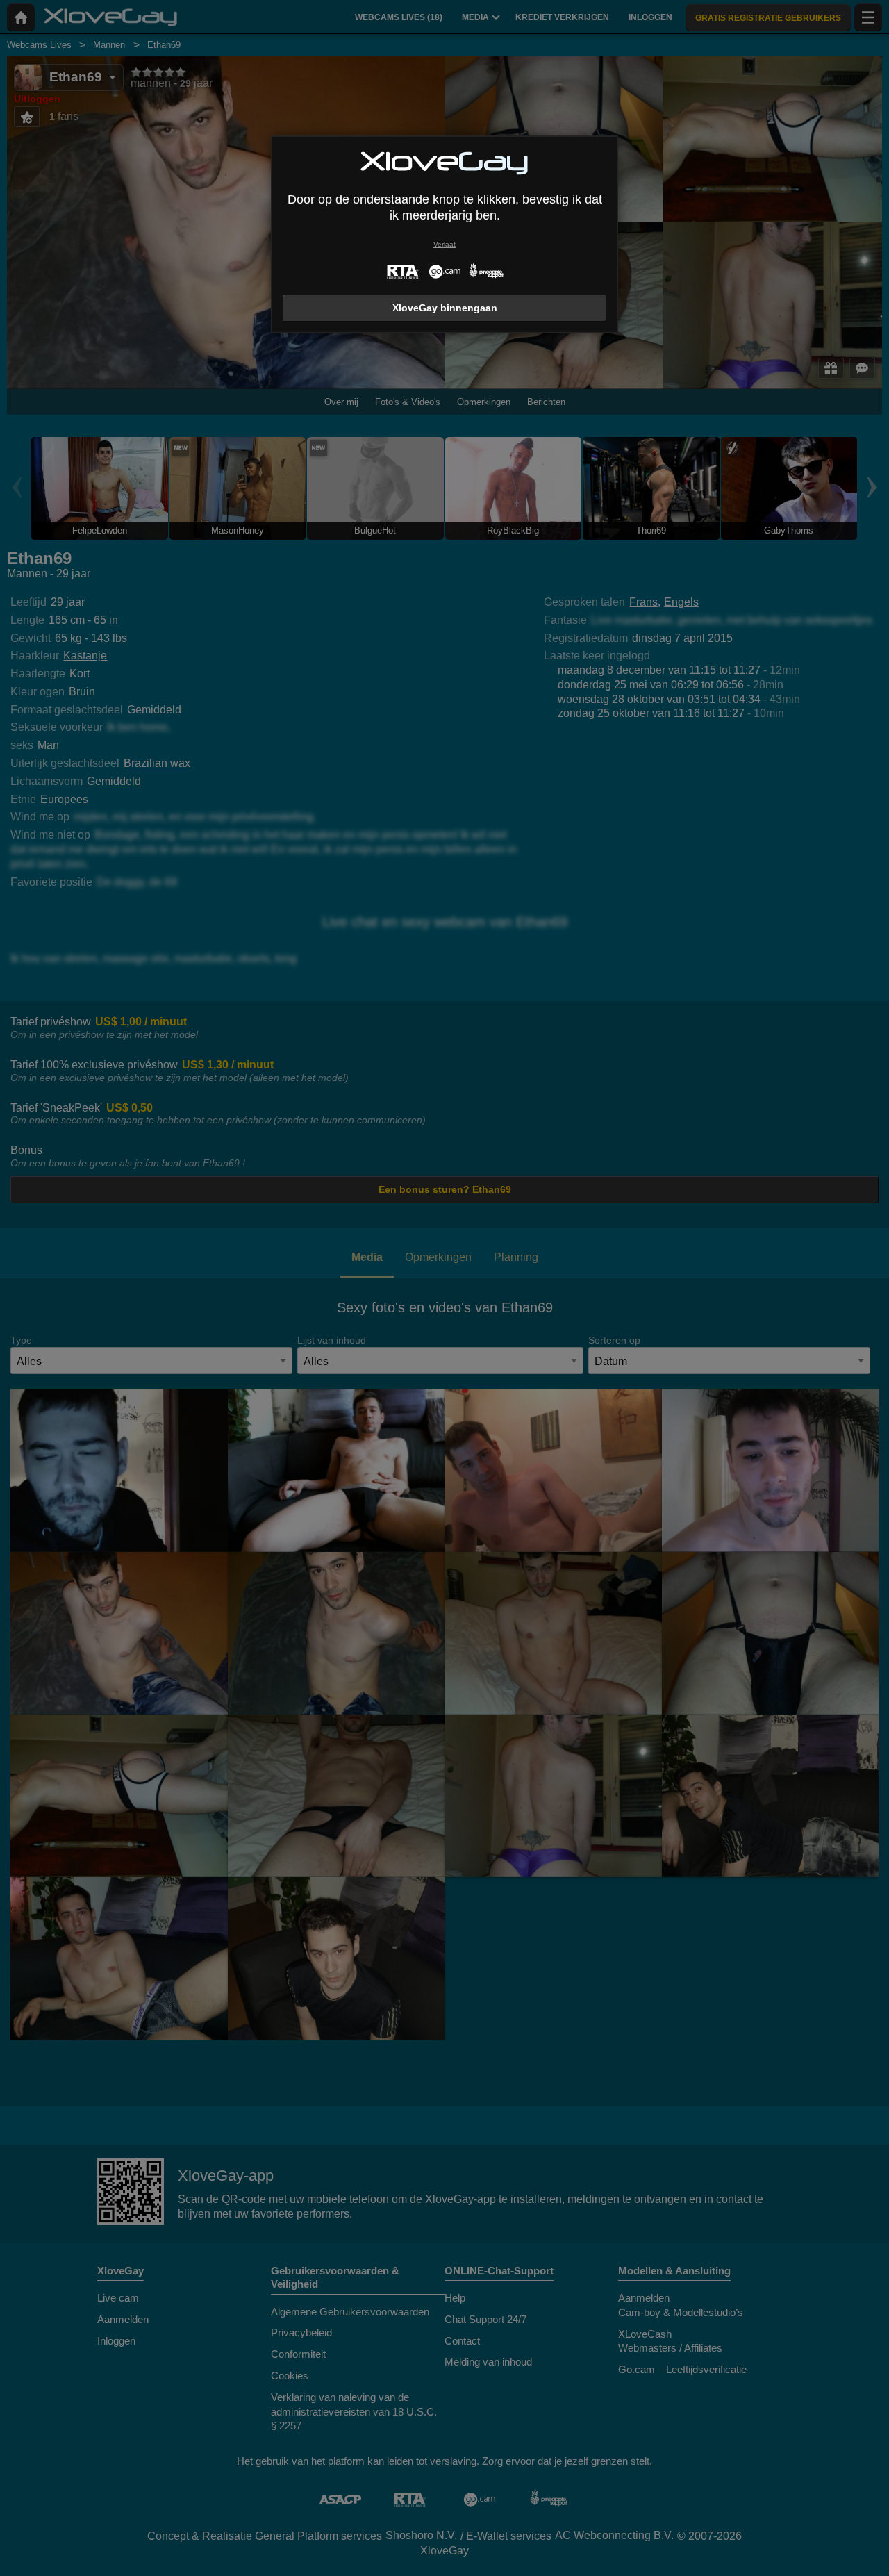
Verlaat (444, 244)
